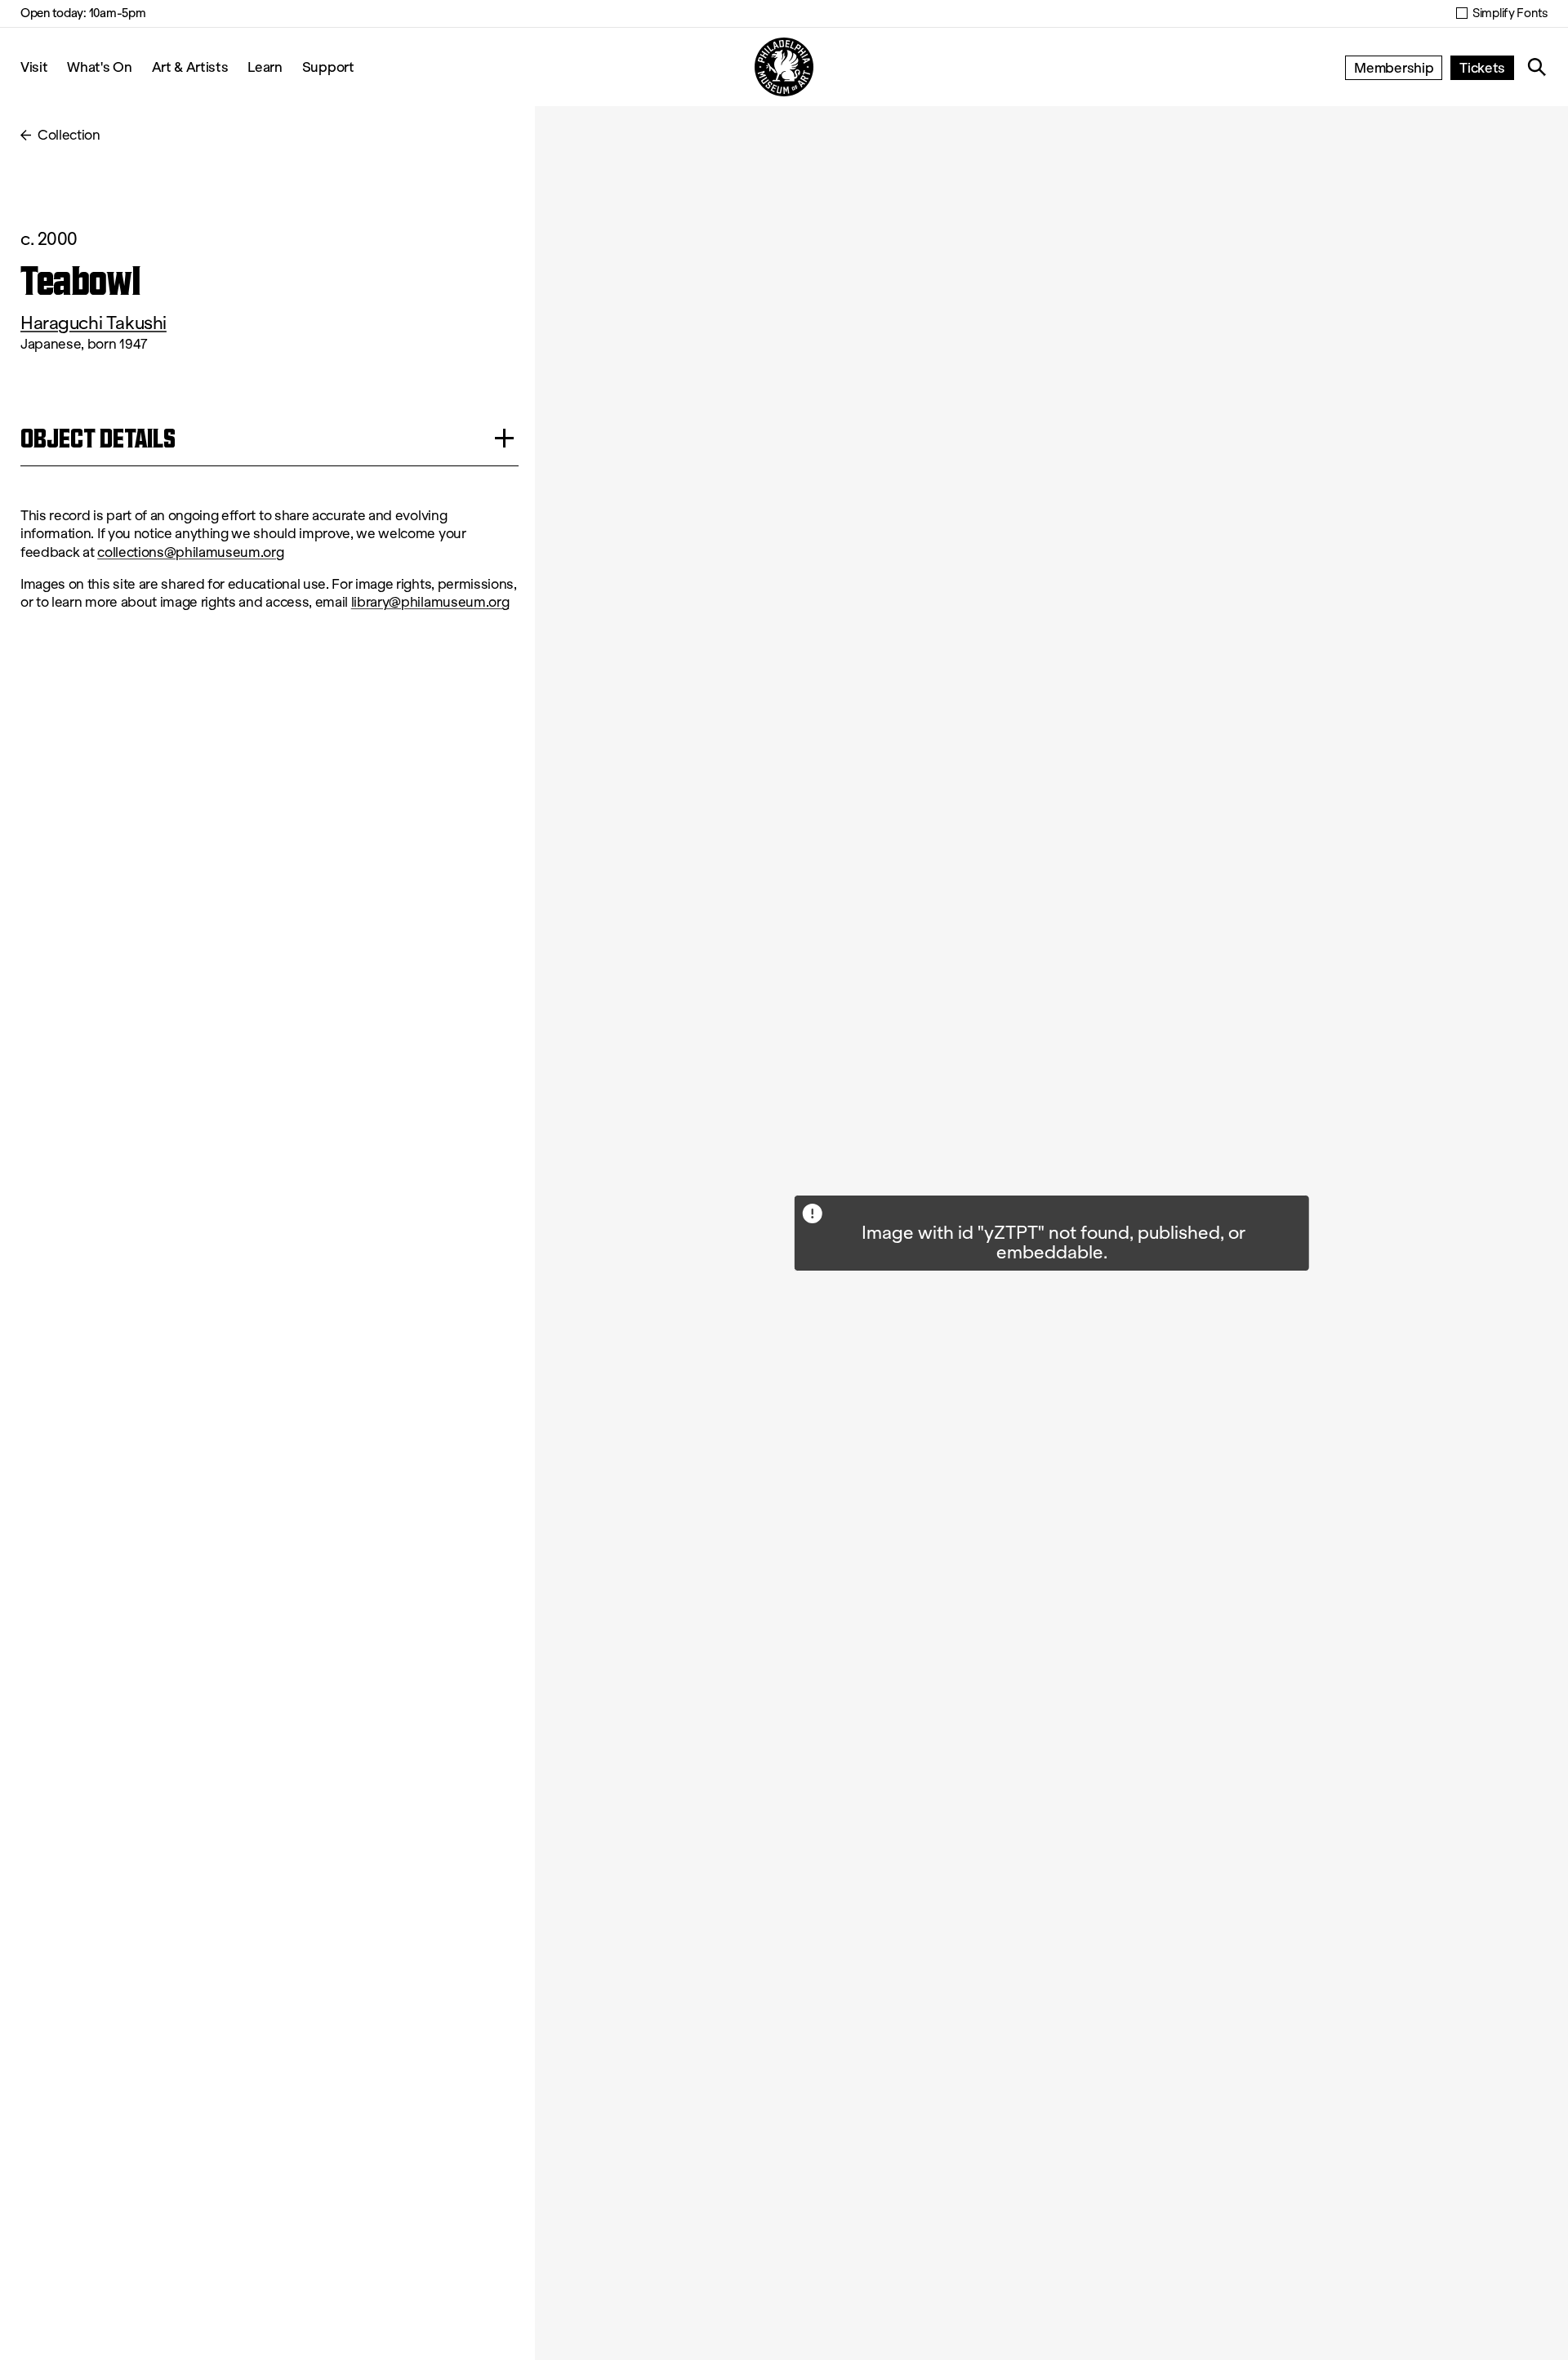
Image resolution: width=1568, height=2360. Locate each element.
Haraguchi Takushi (94, 323)
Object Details (98, 438)
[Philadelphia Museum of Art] (784, 67)
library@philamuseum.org (430, 602)
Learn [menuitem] (265, 67)
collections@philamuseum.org (190, 552)
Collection (69, 135)
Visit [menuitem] (34, 67)
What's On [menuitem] (99, 67)
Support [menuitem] (328, 67)
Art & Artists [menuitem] (190, 67)
